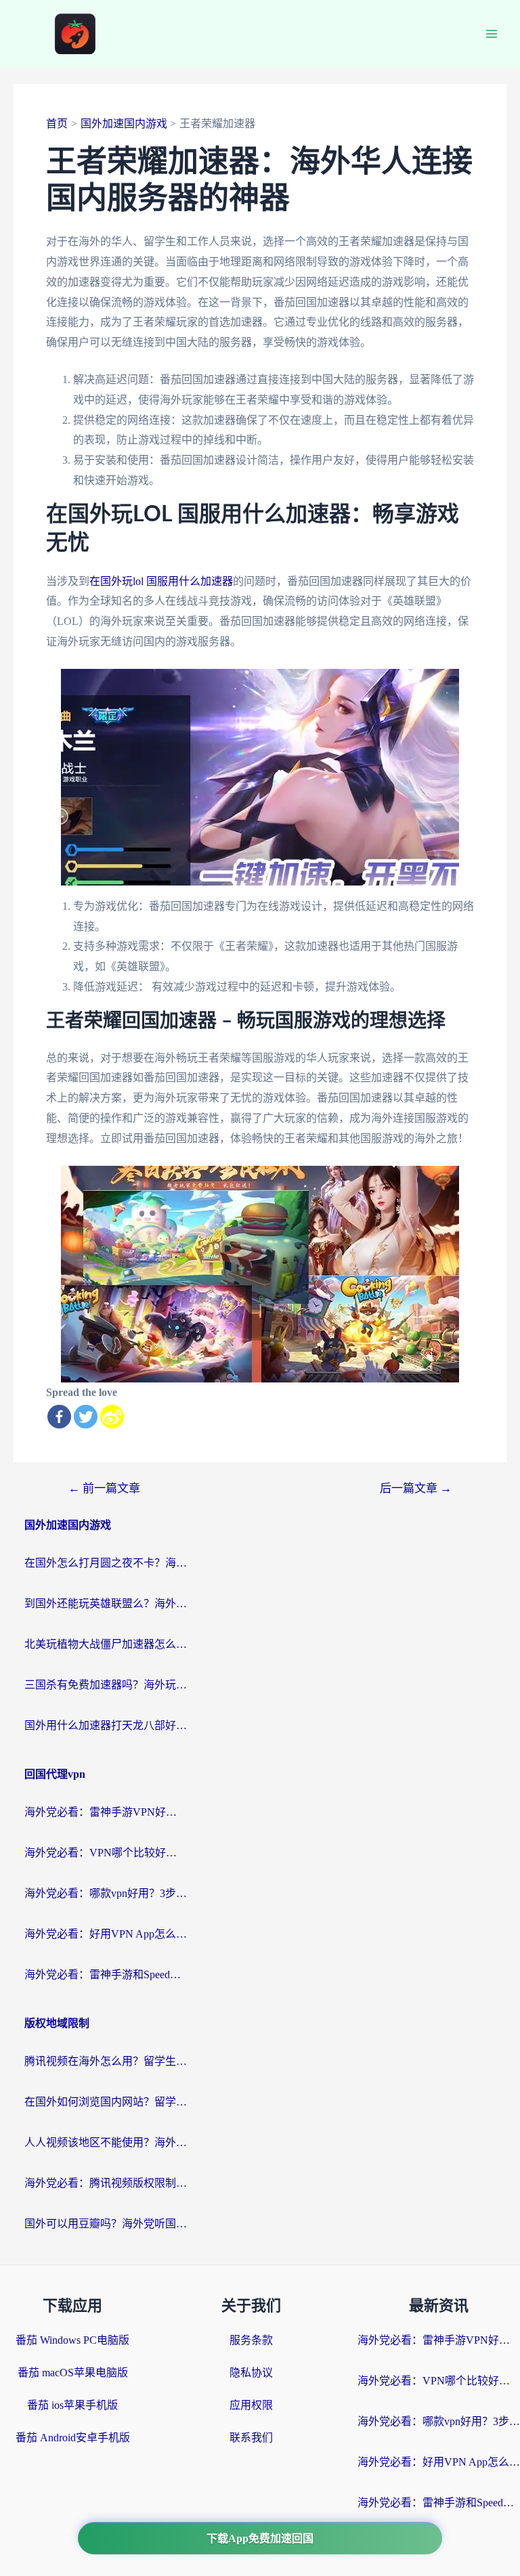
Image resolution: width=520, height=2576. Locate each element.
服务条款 (251, 2340)
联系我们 (251, 2438)
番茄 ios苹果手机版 (72, 2405)
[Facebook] (59, 1417)
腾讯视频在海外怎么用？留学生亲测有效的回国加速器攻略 (106, 2061)
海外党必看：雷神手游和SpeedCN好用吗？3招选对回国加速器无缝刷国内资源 (106, 1974)
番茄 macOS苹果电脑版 (73, 2373)
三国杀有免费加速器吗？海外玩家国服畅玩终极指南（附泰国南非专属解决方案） (106, 1685)
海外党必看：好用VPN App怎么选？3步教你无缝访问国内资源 (106, 1934)
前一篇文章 (104, 1488)
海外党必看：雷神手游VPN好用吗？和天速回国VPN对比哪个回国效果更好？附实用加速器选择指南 (106, 1812)
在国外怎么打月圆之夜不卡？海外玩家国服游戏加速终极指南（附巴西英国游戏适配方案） (106, 1563)
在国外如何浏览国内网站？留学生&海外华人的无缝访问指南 (106, 2102)
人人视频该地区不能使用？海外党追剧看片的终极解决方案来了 (106, 2142)
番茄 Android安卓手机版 (73, 2438)
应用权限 (251, 2405)
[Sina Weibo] (112, 1417)
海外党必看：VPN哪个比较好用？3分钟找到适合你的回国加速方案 (106, 1853)
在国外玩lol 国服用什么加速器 (161, 581)
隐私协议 (251, 2373)
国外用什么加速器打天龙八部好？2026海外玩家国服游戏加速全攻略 (106, 1725)
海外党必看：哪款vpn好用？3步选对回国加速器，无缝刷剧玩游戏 (106, 1893)
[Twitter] (86, 1417)
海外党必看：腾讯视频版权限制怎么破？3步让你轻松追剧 (106, 2183)
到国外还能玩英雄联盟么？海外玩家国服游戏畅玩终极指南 (106, 1603)
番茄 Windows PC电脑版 (72, 2340)
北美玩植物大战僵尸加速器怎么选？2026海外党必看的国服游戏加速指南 (106, 1644)
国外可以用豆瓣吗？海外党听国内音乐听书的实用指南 (106, 2224)
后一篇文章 (416, 1488)
